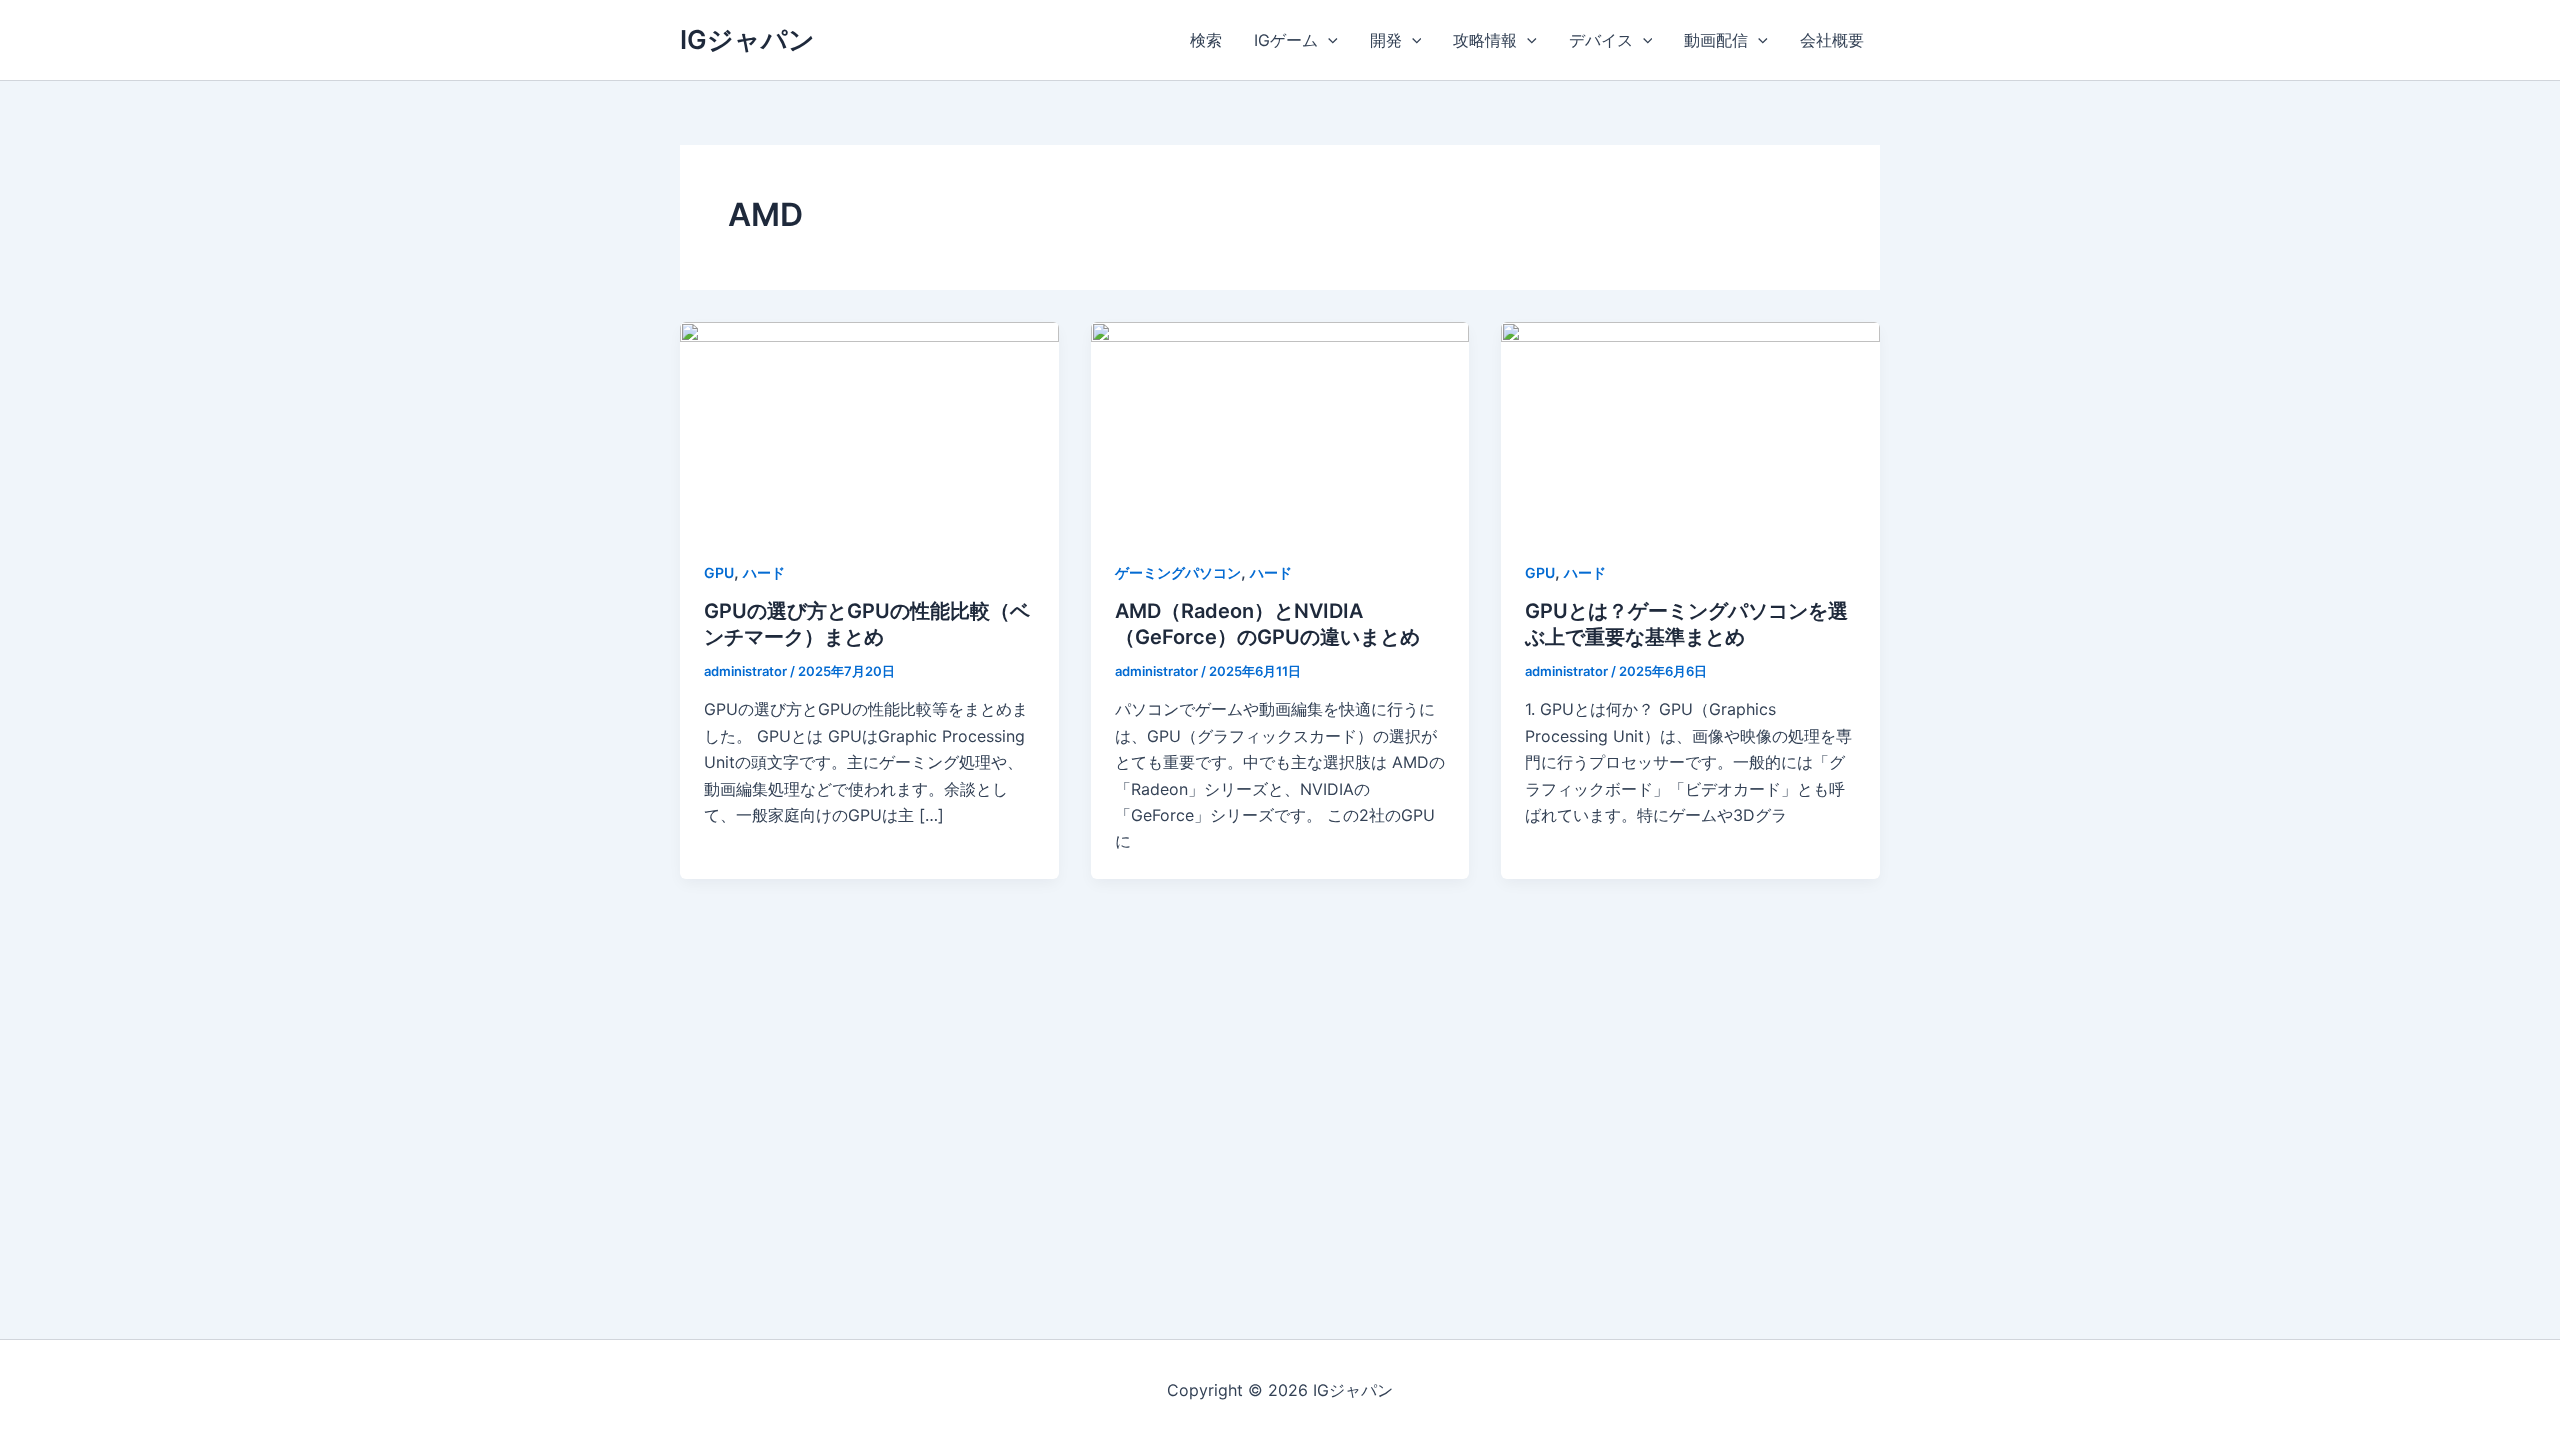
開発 (1386, 40)
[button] (1328, 40)
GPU (719, 572)
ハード (764, 572)
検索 (1206, 40)
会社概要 (1832, 40)
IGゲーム (1286, 40)
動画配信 (1716, 40)
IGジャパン (747, 39)
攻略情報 (1485, 40)
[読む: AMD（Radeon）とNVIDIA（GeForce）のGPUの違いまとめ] (1280, 427)
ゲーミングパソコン (1178, 572)
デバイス (1601, 40)
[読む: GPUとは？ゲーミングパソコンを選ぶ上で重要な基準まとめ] (1690, 427)
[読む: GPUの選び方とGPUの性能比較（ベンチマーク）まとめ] (869, 427)
